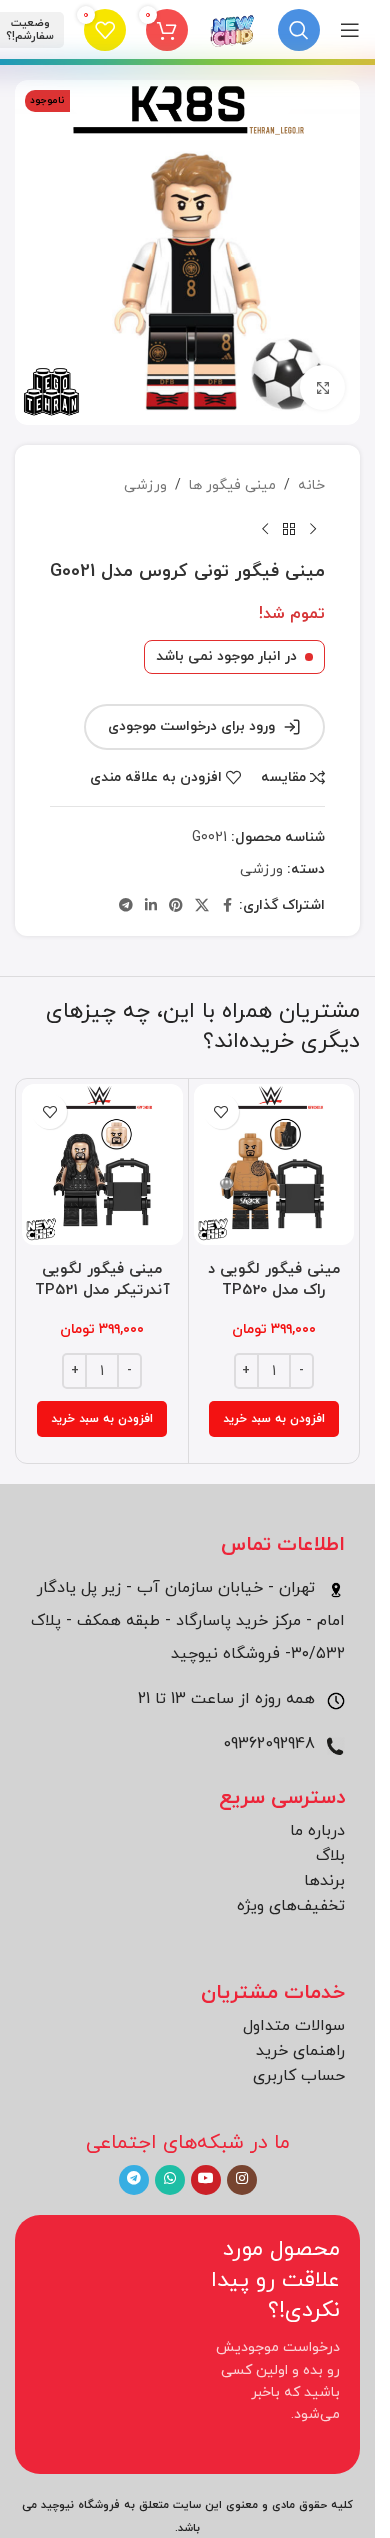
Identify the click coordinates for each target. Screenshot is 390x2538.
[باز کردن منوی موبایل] (350, 30)
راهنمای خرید (300, 2051)
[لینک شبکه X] (202, 906)
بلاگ (330, 1856)
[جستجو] (299, 30)
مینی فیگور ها (232, 485)
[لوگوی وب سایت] (233, 28)
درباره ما (317, 1831)
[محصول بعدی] (265, 529)
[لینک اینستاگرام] (242, 2180)
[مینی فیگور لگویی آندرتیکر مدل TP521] (102, 1164)
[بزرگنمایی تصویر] (322, 387)
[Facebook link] (227, 906)
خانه (311, 485)
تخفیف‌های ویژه (291, 1906)
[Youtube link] (206, 2180)
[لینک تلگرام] (126, 906)
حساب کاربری (299, 2076)
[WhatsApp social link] (170, 2180)
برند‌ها (324, 1881)
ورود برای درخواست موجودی (191, 726)
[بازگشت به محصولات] (289, 529)
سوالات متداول (294, 2026)
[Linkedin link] (151, 906)
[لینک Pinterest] (176, 906)
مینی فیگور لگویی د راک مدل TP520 (274, 1280)
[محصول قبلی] (313, 529)
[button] (274, 1419)
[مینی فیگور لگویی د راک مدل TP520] (274, 1164)
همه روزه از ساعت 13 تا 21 (229, 1699)
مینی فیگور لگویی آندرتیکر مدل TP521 (102, 1280)
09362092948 (271, 1744)
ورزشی (145, 485)
